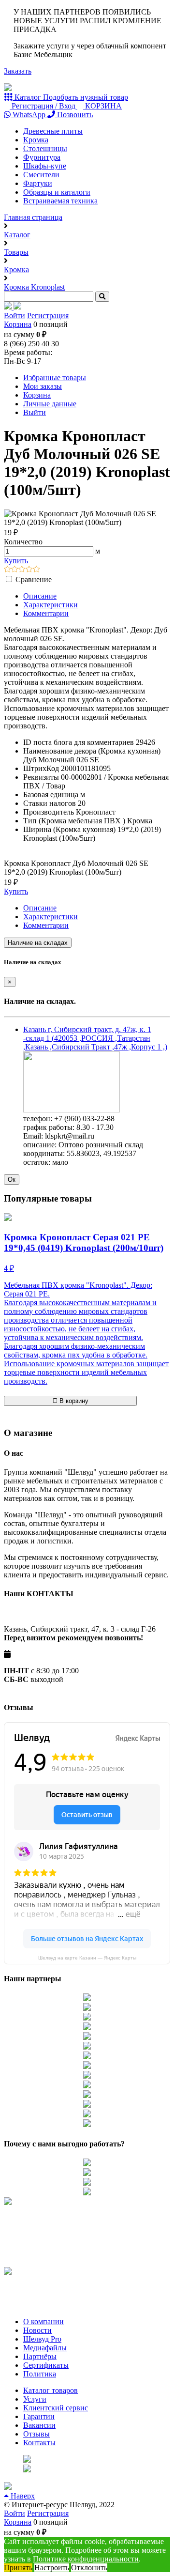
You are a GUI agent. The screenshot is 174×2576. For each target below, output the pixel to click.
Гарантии (39, 2416)
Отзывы (36, 2434)
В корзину (73, 1401)
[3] (22, 570)
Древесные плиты (53, 131)
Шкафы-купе (45, 166)
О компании (43, 2321)
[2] (15, 570)
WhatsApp (29, 115)
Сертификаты (46, 2365)
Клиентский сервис (56, 2408)
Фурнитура (42, 157)
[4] (29, 570)
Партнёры (40, 2356)
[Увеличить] (72, 1110)
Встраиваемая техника (60, 201)
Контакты (39, 2443)
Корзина (18, 324)
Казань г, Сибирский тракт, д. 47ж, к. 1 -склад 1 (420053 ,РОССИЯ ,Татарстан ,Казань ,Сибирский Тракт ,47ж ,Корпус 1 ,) (95, 1038)
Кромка (36, 140)
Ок (12, 1180)
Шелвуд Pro (42, 2339)
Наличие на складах (38, 943)
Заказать (18, 71)
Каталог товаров (51, 2390)
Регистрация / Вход (43, 106)
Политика (40, 2374)
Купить (16, 561)
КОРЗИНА (102, 106)
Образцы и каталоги (57, 192)
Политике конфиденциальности (86, 2559)
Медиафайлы (45, 2348)
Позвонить (74, 115)
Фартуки (38, 183)
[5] (36, 570)
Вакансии (39, 2425)
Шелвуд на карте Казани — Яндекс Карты (87, 1958)
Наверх (22, 2496)
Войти (14, 316)
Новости (37, 2330)
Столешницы (45, 148)
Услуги (35, 2399)
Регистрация (48, 316)
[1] (7, 570)
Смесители (41, 175)
